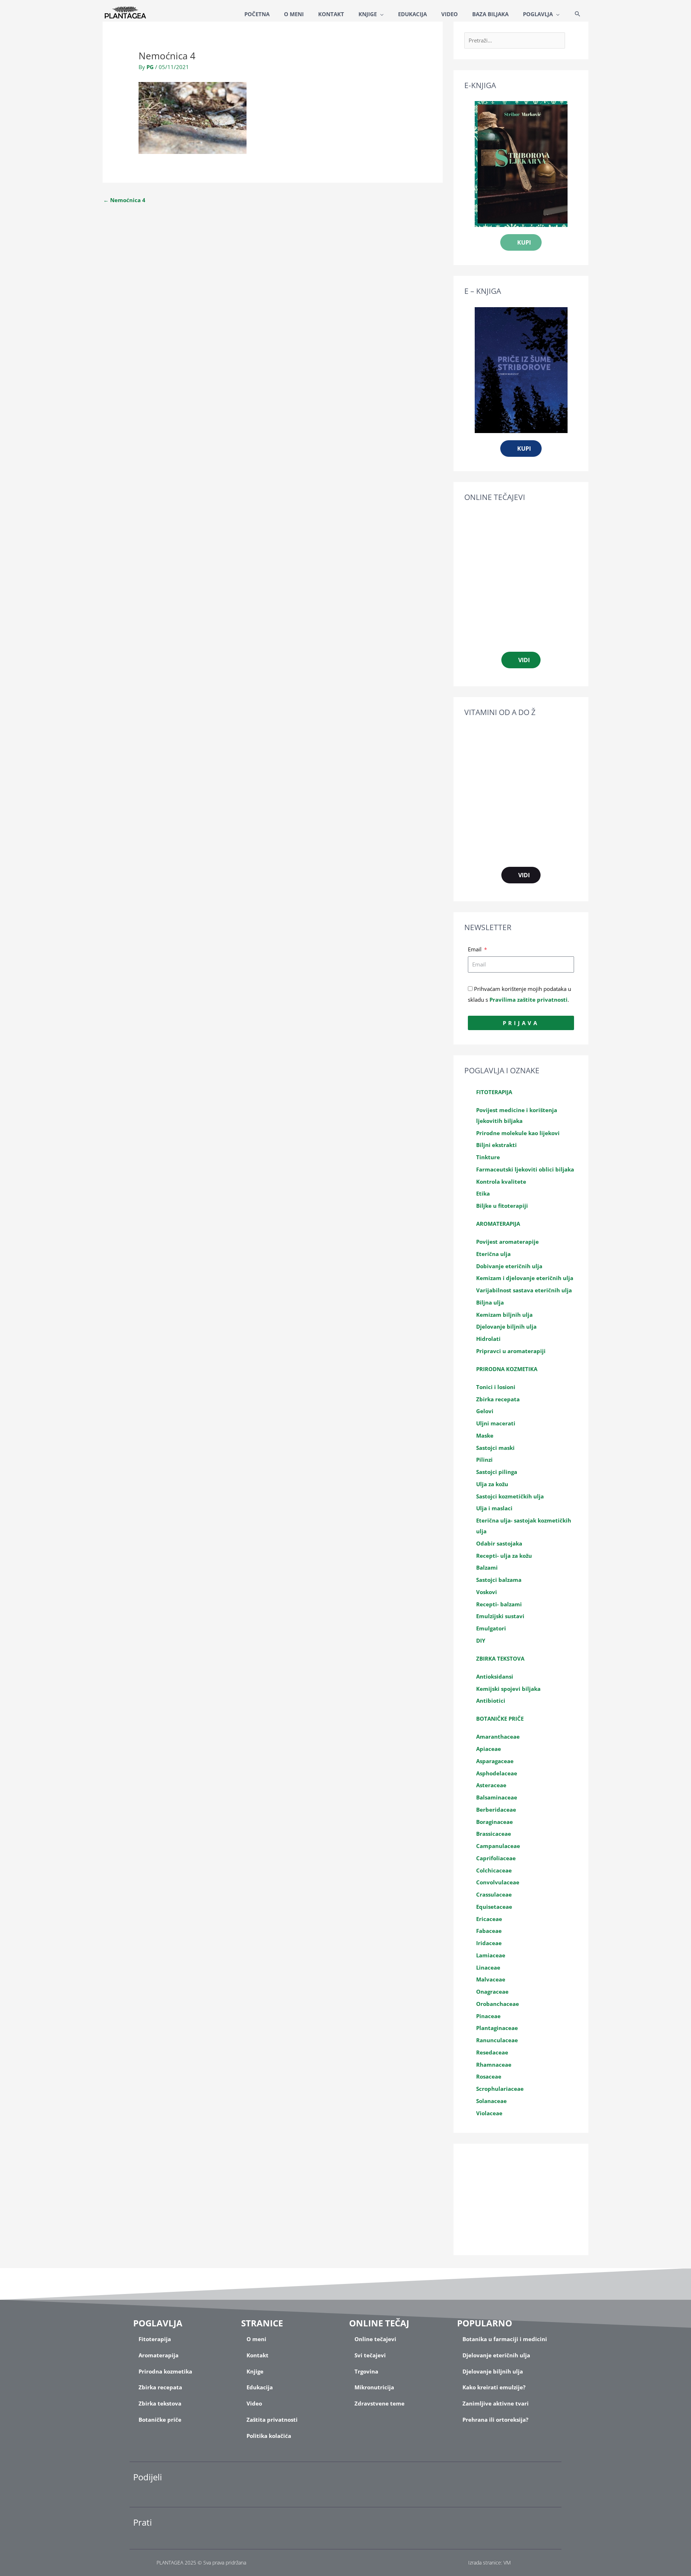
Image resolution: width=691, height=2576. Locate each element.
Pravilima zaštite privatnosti (529, 1000)
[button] (578, 14)
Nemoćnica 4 (124, 200)
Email (475, 949)
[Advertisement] (521, 2199)
